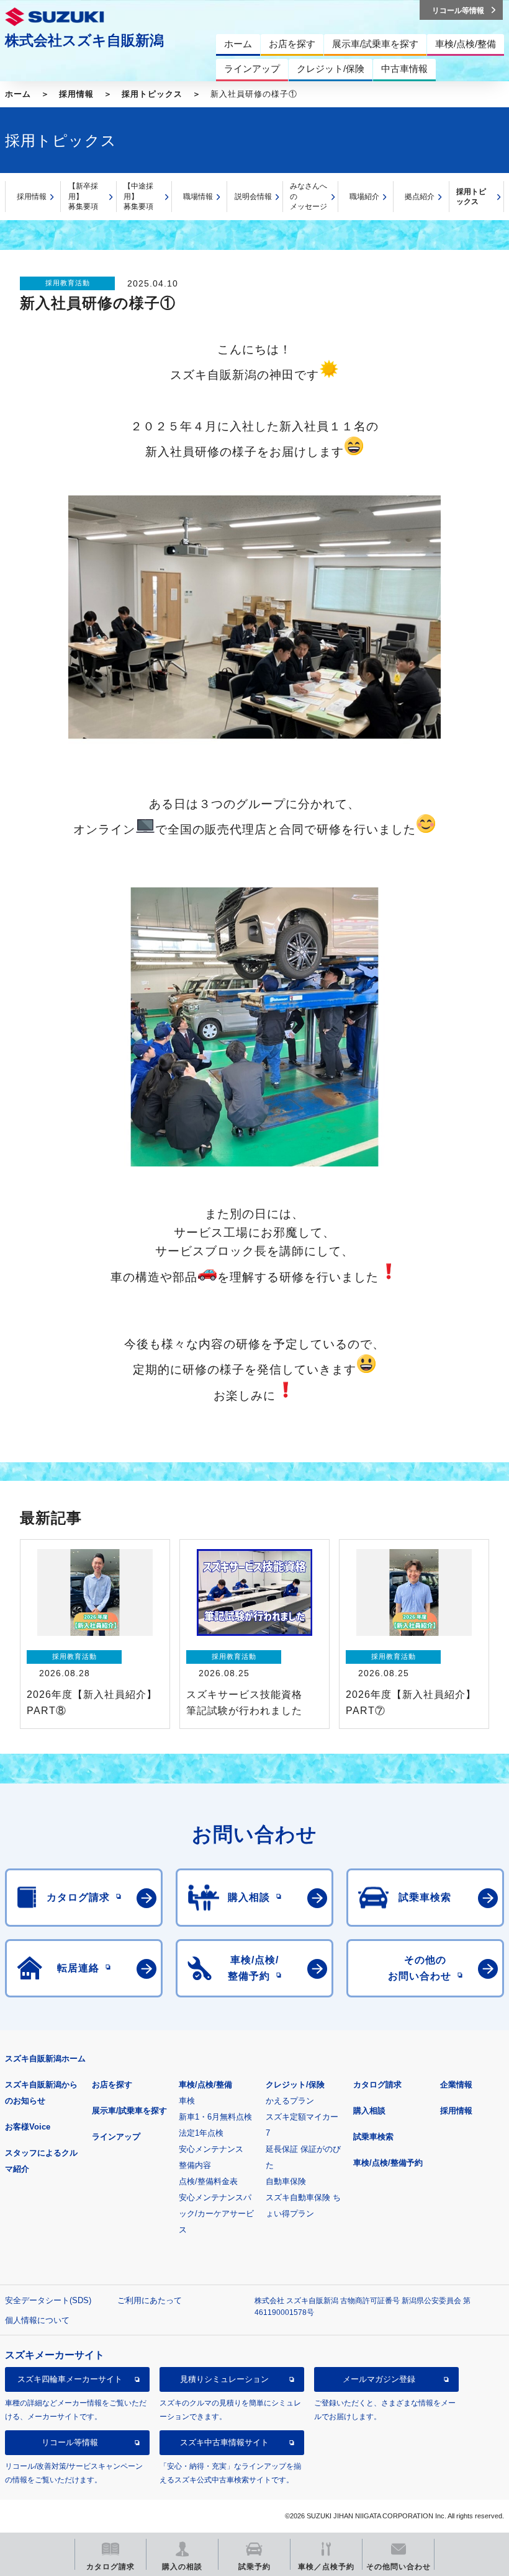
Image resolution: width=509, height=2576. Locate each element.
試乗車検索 (373, 2137)
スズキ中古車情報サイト (224, 2442)
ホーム (18, 94)
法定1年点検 (201, 2133)
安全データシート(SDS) (48, 2300)
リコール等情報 (70, 2442)
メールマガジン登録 (379, 2379)
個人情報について (37, 2320)
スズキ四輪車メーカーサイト (70, 2379)
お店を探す (112, 2085)
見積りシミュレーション (224, 2379)
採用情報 (76, 94)
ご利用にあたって (150, 2300)
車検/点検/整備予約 (388, 2163)
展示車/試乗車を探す (129, 2111)
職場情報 (198, 197)
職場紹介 (364, 197)
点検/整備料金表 (208, 2181)
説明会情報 (253, 197)
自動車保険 (286, 2181)
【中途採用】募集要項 (138, 196)
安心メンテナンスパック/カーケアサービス (216, 2214)
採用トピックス (152, 94)
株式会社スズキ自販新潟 (84, 40)
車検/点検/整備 (205, 2085)
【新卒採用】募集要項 (83, 196)
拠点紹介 (420, 197)
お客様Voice (28, 2127)
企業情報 (456, 2085)
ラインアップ (116, 2137)
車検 (187, 2101)
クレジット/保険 (295, 2085)
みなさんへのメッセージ (309, 196)
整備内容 (195, 2165)
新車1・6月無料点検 (215, 2117)
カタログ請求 (377, 2085)
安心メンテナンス (211, 2149)
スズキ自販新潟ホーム (45, 2059)
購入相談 (369, 2111)
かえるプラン (290, 2101)
